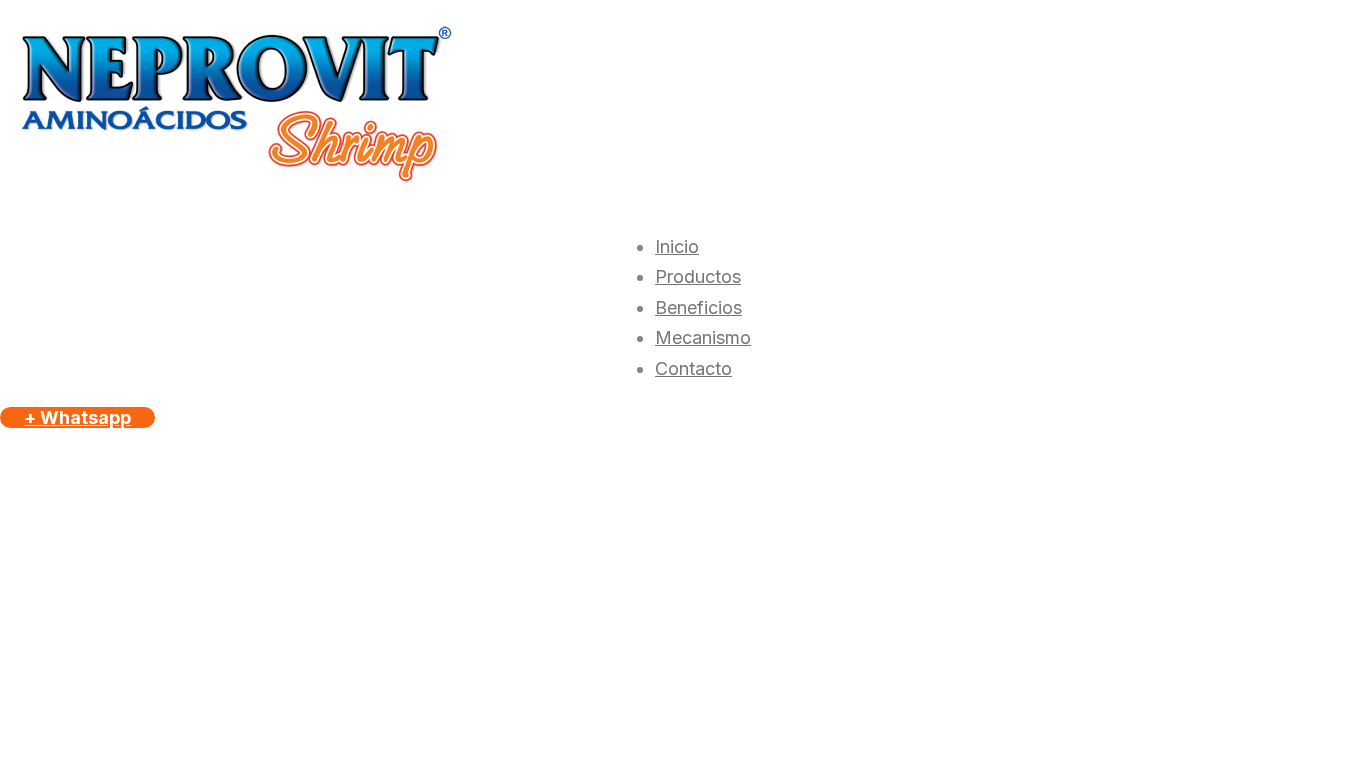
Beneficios (698, 307)
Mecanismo (703, 337)
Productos (698, 276)
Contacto (693, 368)
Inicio (677, 246)
